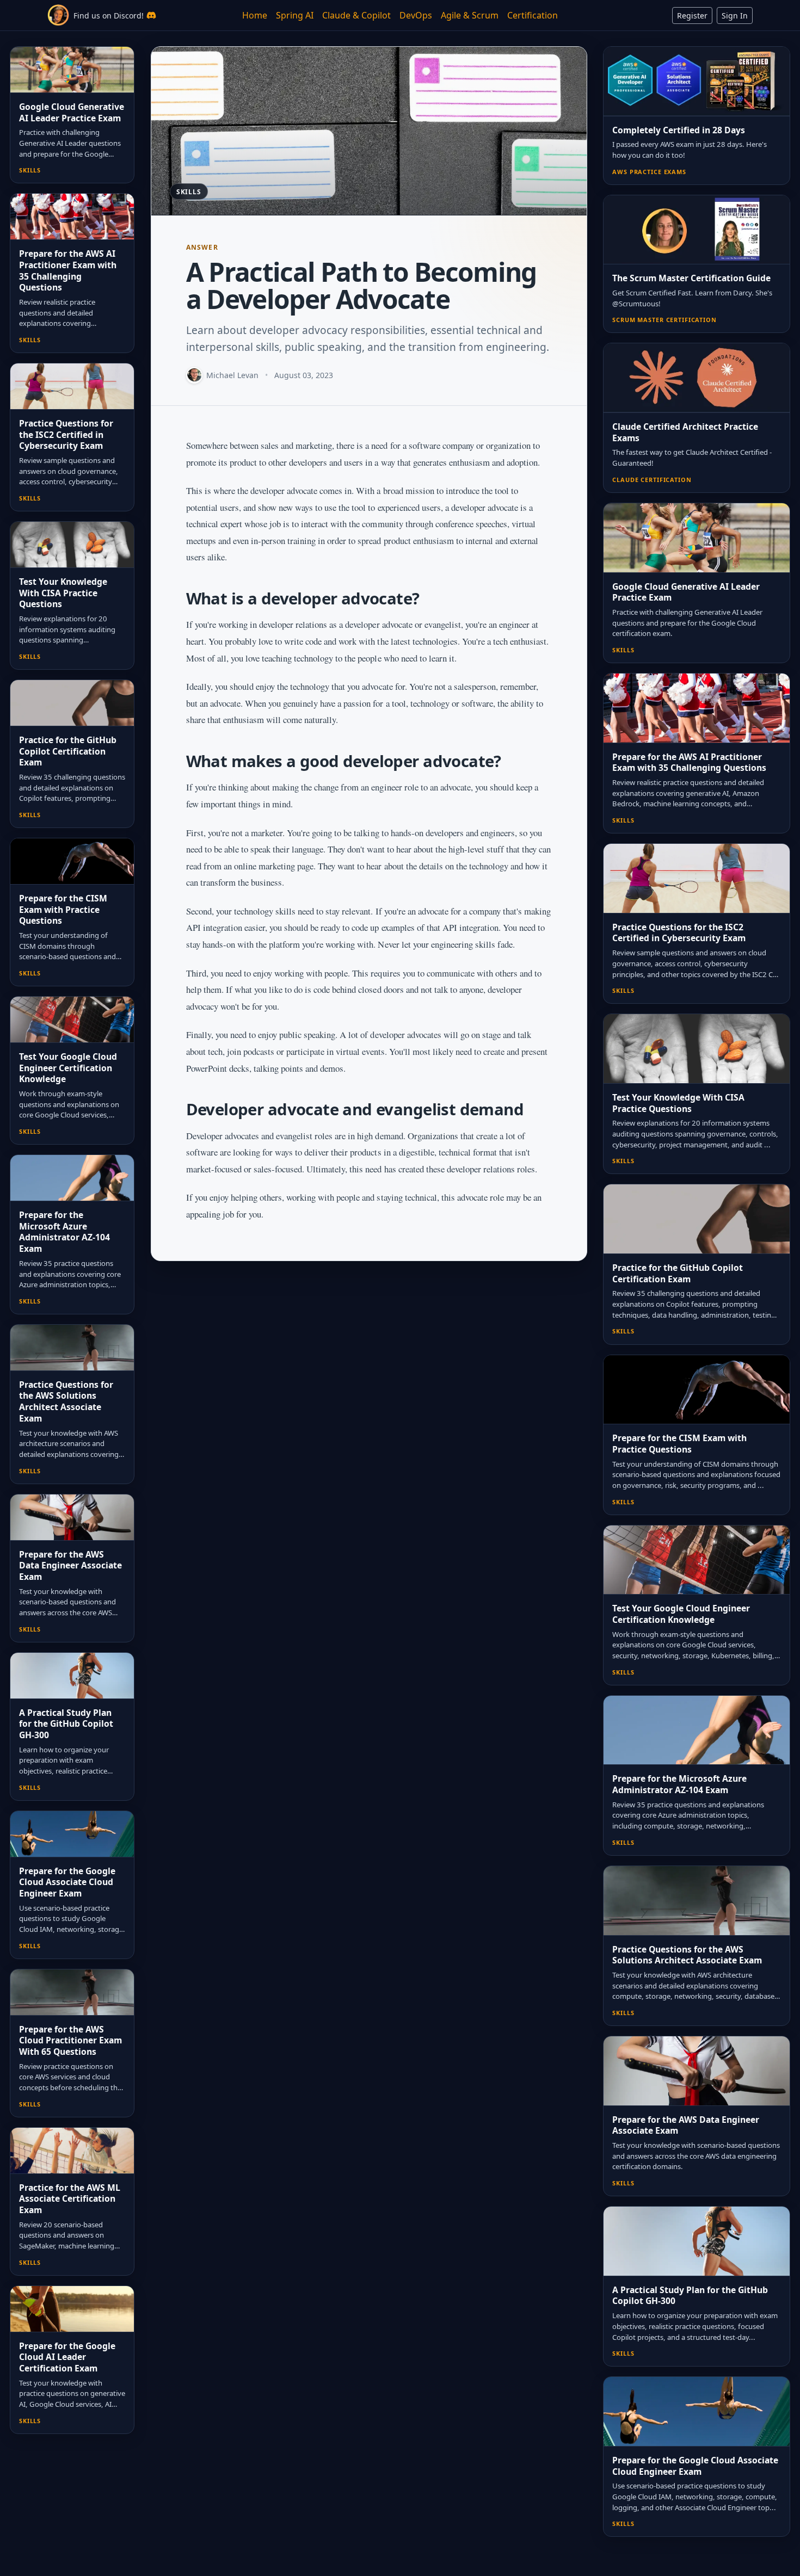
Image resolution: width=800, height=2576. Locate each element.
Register (692, 16)
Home (255, 15)
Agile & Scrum (470, 15)
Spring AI (295, 15)
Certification (533, 15)
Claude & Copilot (356, 15)
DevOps (416, 15)
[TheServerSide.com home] (58, 15)
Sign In (735, 16)
